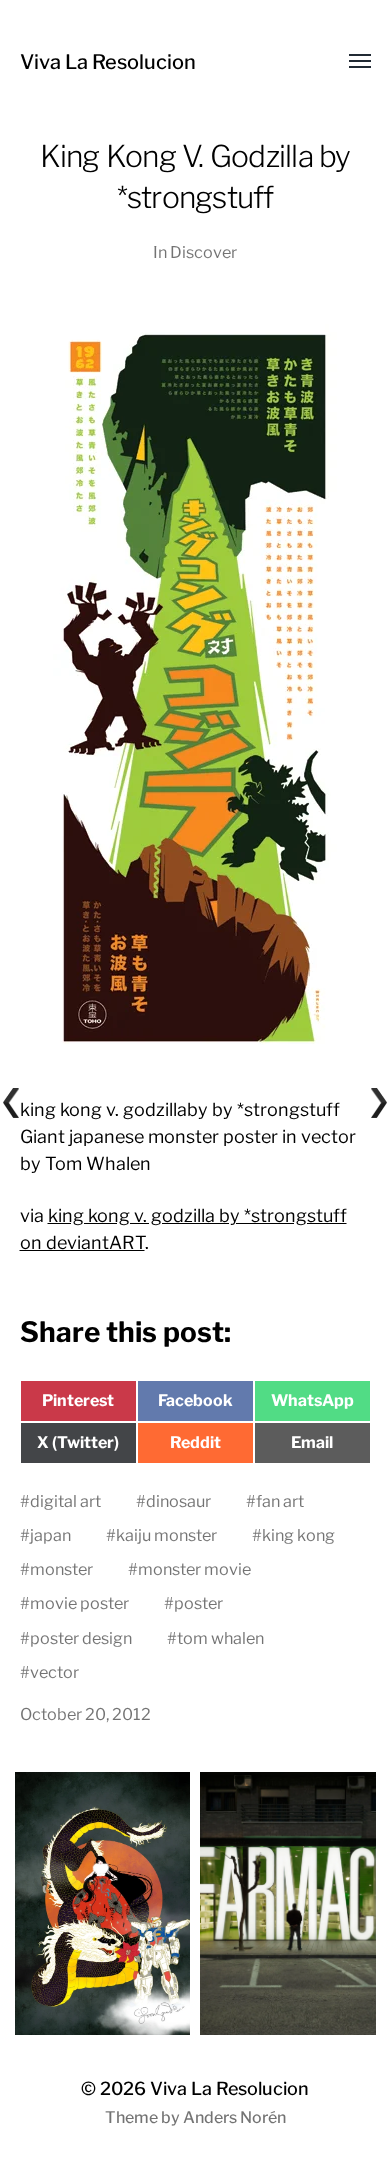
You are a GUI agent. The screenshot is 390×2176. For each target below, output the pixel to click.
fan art (280, 1501)
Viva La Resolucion (108, 62)
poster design (81, 1638)
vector (54, 1672)
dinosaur (178, 1501)
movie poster (79, 1603)
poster (198, 1603)
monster (61, 1569)
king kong (298, 1535)
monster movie (194, 1569)
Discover (203, 252)
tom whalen (220, 1638)
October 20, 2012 (85, 1714)
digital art (65, 1501)
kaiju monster (166, 1535)
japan (50, 1535)
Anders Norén (234, 2117)
